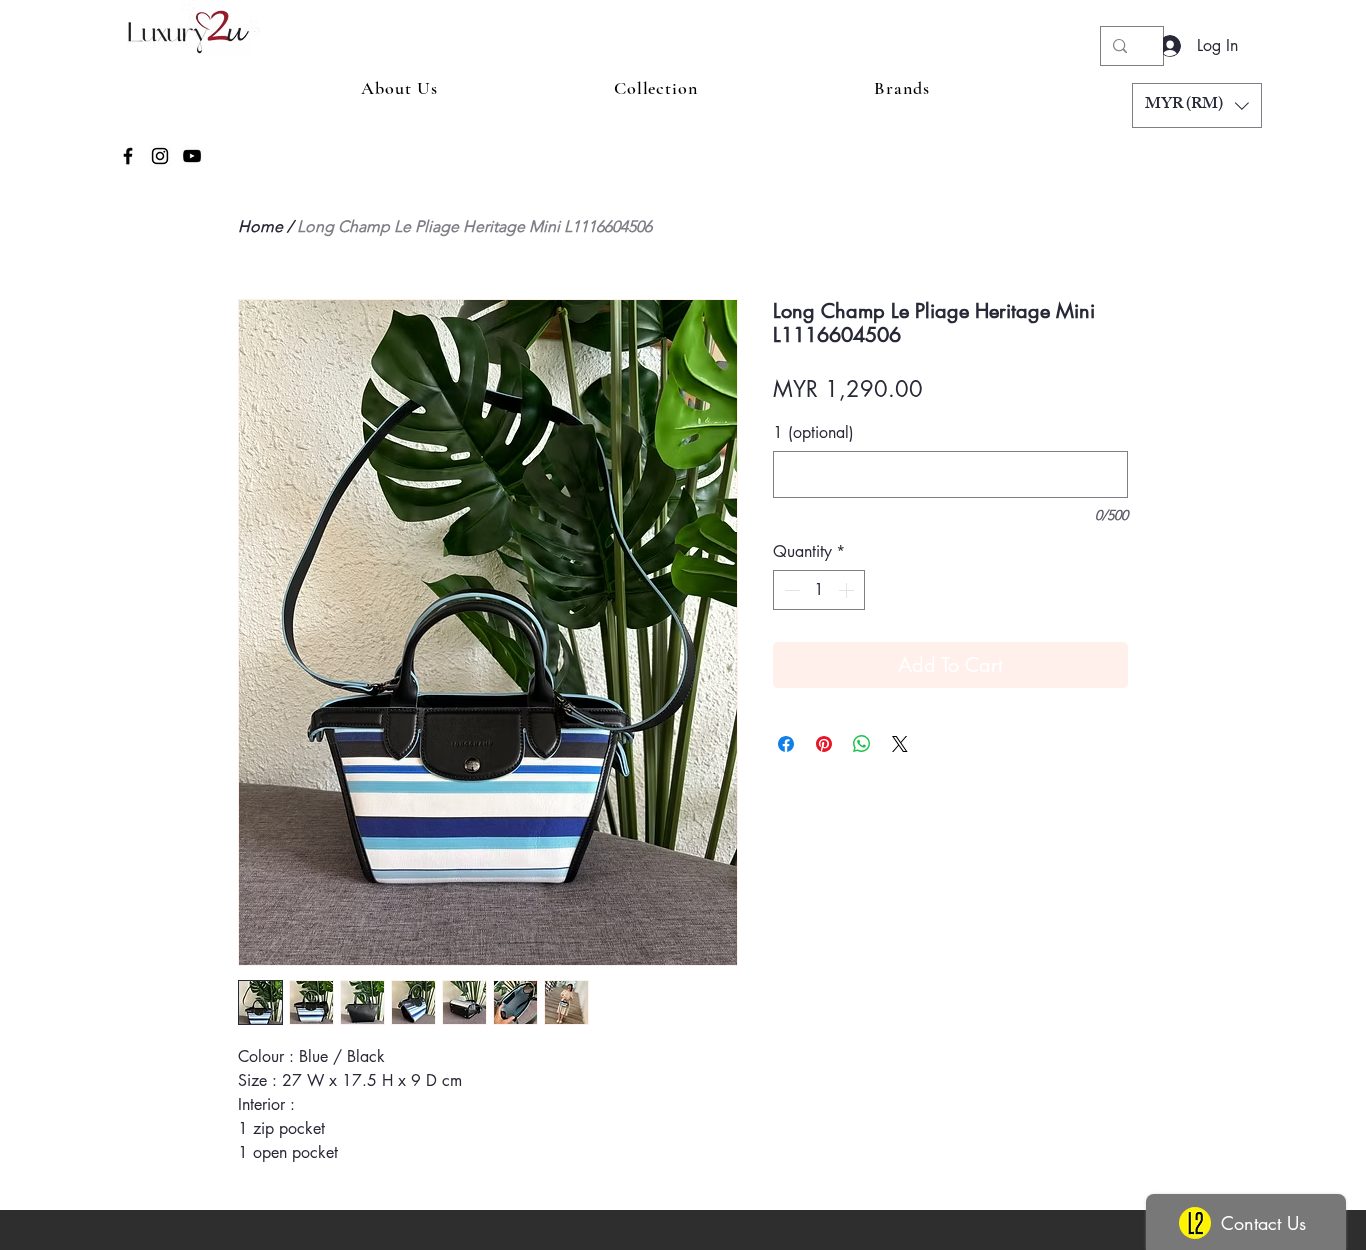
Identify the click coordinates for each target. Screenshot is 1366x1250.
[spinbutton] (819, 590)
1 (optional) (813, 433)
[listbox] (1197, 105)
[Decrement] (790, 590)
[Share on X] (900, 744)
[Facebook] (128, 156)
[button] (1197, 105)
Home (260, 226)
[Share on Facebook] (786, 744)
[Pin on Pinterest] (824, 744)
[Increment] (848, 590)
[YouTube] (192, 156)
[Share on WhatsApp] (862, 744)
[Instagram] (160, 156)
